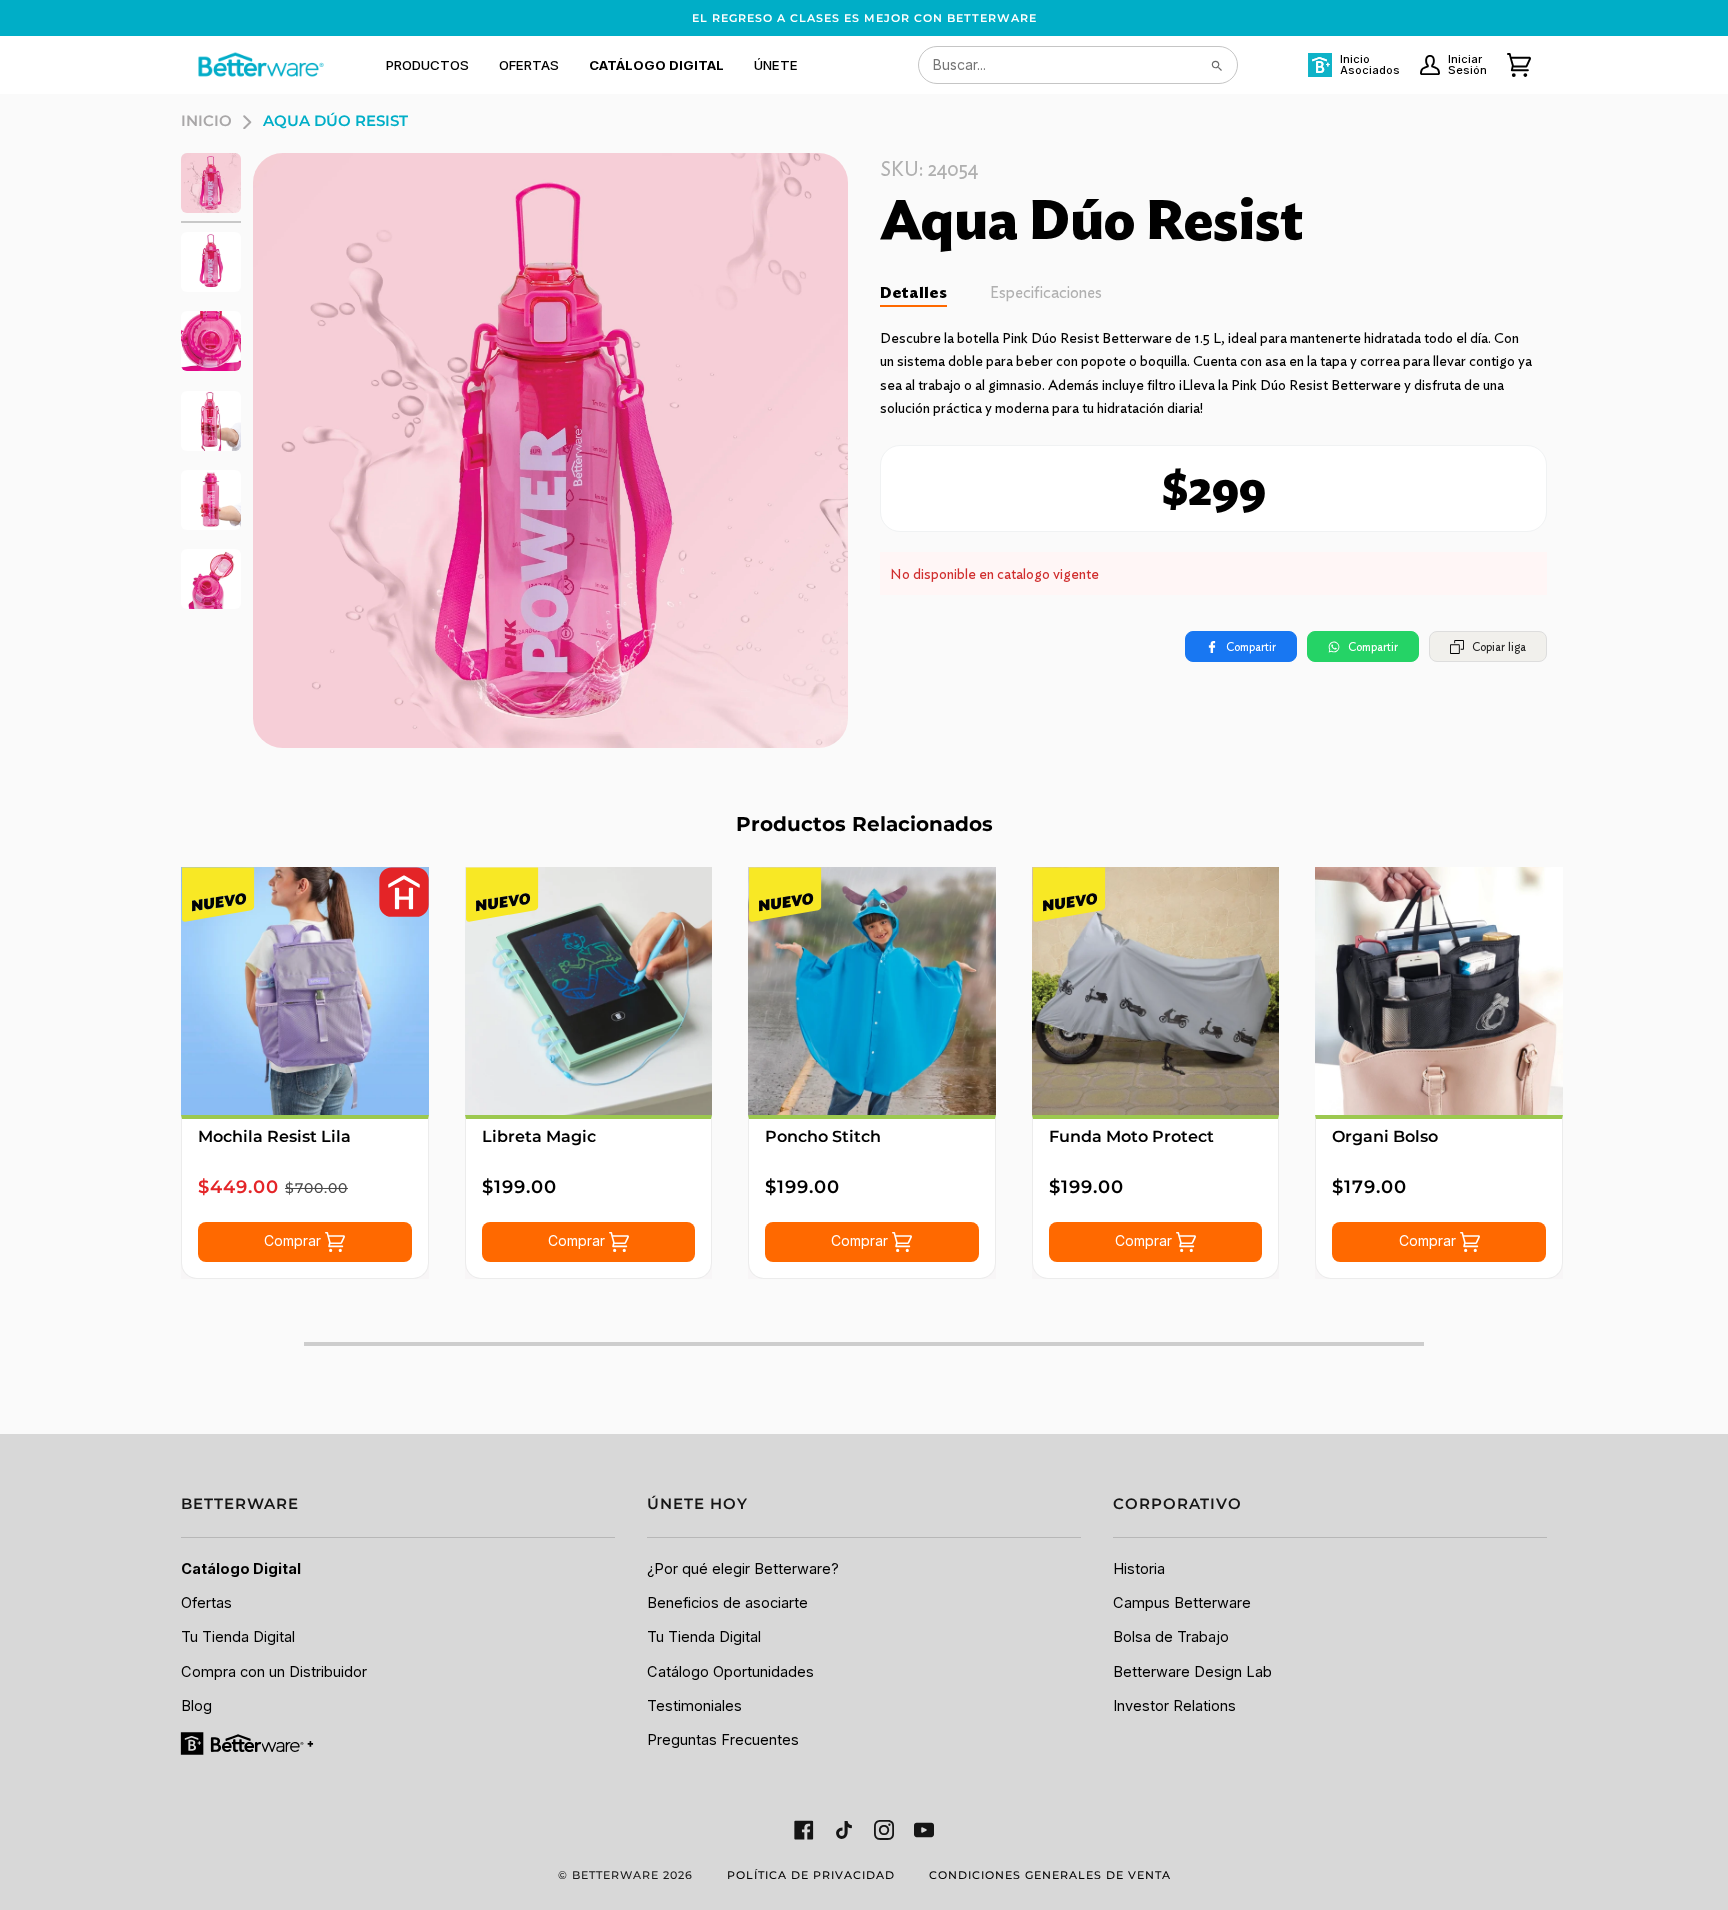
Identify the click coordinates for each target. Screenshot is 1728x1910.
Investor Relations (1174, 1706)
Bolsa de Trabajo (1171, 1637)
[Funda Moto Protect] (1156, 991)
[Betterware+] (248, 1743)
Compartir (1251, 646)
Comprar (294, 1240)
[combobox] (1078, 65)
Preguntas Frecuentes (723, 1740)
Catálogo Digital (241, 1569)
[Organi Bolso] (1439, 991)
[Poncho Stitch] (872, 991)
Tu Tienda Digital (238, 1637)
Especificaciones (1046, 292)
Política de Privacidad (811, 1875)
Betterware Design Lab (1192, 1672)
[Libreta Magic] (589, 991)
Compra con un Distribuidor (274, 1672)
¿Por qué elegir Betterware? (743, 1569)
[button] (427, 65)
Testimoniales (694, 1706)
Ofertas (206, 1603)
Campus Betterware (1182, 1603)
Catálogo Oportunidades (730, 1672)
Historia (1139, 1569)
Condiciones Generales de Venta (1050, 1875)
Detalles (913, 292)
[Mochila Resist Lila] (305, 991)
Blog (196, 1706)
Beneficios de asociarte (727, 1603)
